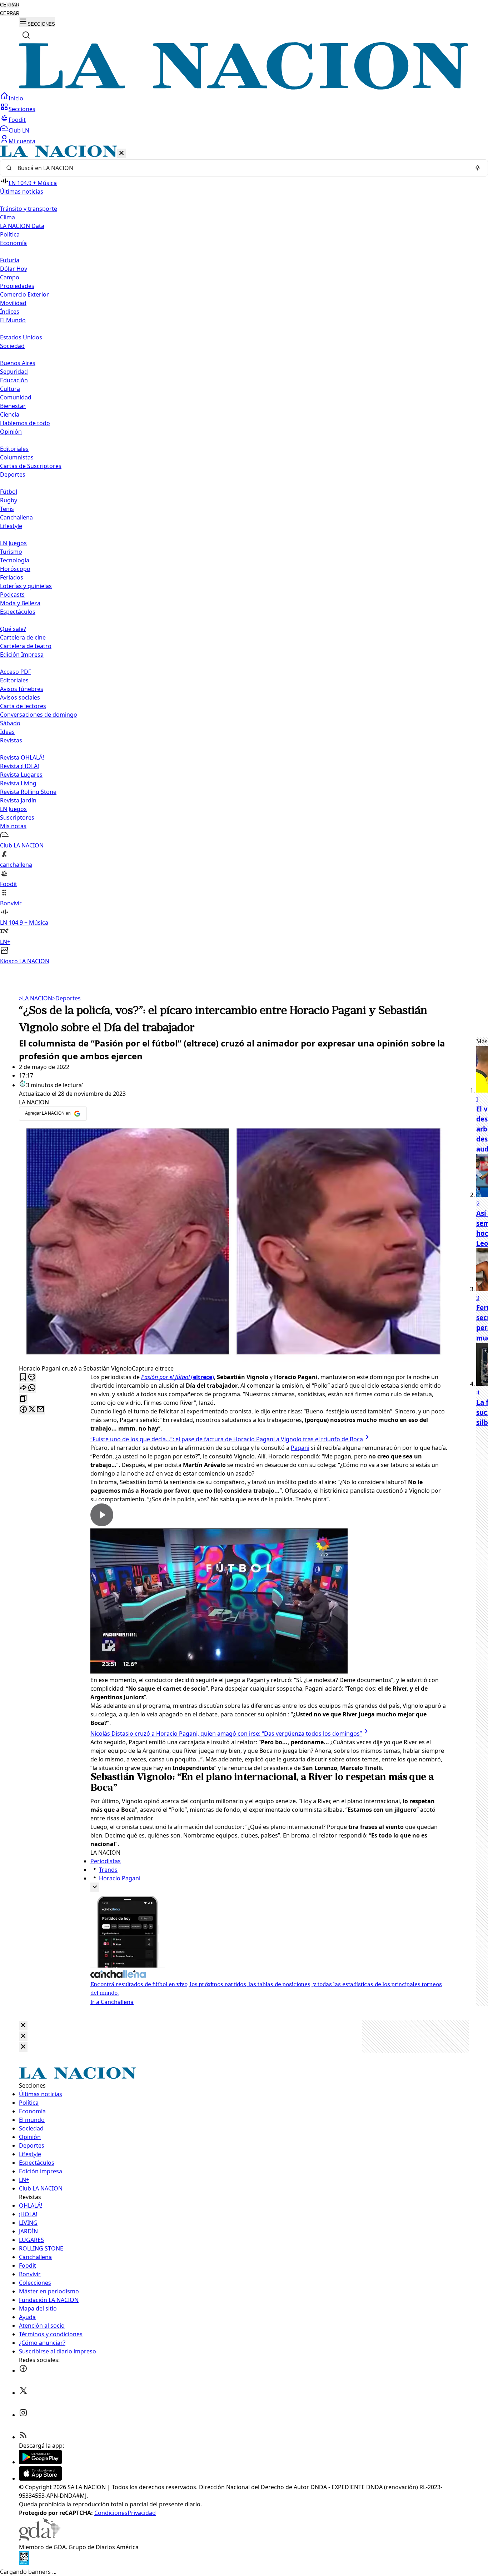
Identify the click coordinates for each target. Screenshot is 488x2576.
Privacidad (142, 2513)
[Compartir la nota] (23, 1388)
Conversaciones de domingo (39, 715)
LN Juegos (13, 543)
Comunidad (16, 397)
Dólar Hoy (14, 269)
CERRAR (10, 5)
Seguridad (14, 372)
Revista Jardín (18, 800)
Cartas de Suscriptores (31, 466)
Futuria (10, 260)
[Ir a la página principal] (244, 88)
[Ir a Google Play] (40, 2462)
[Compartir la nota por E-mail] (40, 1410)
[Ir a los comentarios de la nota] (32, 1377)
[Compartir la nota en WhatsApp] (32, 1388)
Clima (8, 217)
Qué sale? (13, 629)
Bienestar (13, 406)
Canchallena (16, 517)
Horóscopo (15, 569)
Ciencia (10, 414)
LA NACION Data (22, 226)
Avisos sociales (20, 697)
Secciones (22, 109)
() (178, 1377)
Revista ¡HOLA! (19, 766)
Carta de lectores (23, 706)
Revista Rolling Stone (28, 792)
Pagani (300, 1448)
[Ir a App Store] (40, 2478)
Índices (10, 312)
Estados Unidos (21, 337)
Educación (14, 380)
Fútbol (9, 492)
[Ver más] (95, 1887)
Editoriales (14, 449)
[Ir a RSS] (23, 2437)
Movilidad (13, 303)
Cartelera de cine (23, 637)
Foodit (17, 120)
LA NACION (36, 998)
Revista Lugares (21, 775)
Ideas (7, 732)
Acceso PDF (16, 672)
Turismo (11, 552)
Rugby (9, 500)
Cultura (10, 389)
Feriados (12, 577)
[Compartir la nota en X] (32, 1410)
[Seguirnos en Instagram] (23, 2415)
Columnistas (17, 457)
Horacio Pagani (120, 1878)
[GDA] (40, 2538)
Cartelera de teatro (26, 646)
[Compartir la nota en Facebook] (23, 1410)
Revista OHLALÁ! (22, 757)
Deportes (66, 998)
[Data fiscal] (24, 2563)
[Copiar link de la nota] (23, 1399)
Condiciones (111, 2513)
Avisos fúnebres (22, 689)
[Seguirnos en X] (23, 2393)
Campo (10, 277)
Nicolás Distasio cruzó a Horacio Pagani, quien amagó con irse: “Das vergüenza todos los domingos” (226, 1734)
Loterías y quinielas (26, 586)
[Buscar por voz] (478, 168)
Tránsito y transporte (29, 209)
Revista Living (18, 783)
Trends (108, 1870)
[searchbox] (241, 168)
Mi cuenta (22, 141)
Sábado (10, 723)
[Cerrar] (121, 153)
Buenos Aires (18, 363)
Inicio (16, 98)
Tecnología (15, 560)
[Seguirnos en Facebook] (23, 2371)
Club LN (19, 130)
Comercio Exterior (24, 294)
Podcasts (12, 595)
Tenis (7, 509)
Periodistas (106, 1861)
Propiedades (17, 286)
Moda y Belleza (20, 603)
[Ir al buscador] (26, 35)
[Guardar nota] (23, 1377)
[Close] (23, 2026)
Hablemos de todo (25, 423)
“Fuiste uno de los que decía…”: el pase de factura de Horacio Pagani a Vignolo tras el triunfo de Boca (227, 1439)
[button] (244, 555)
